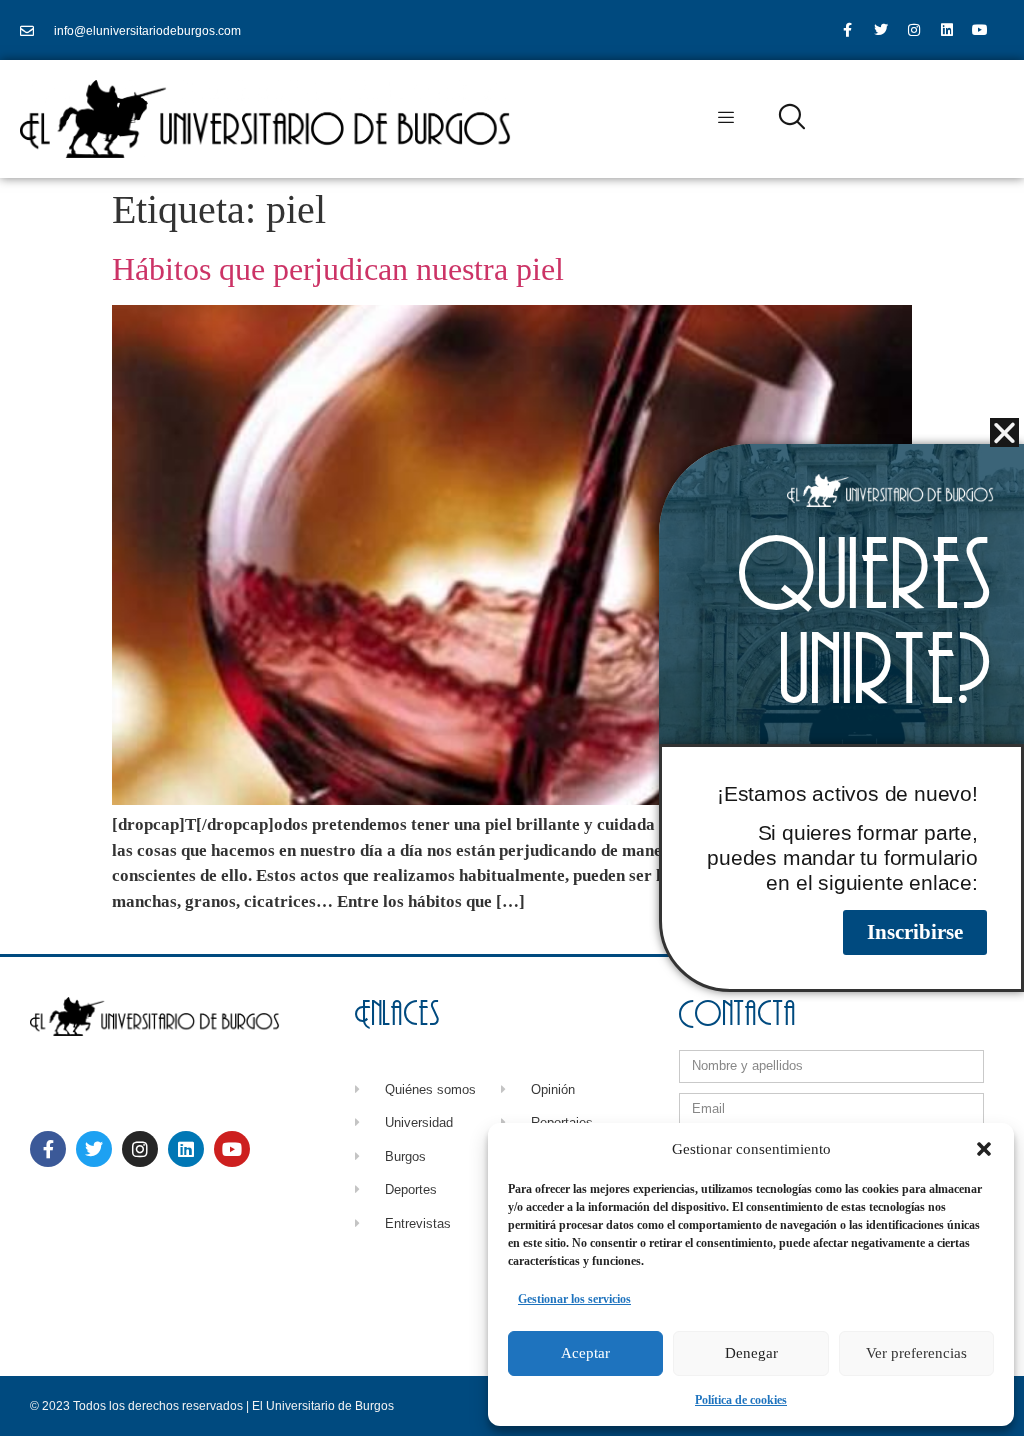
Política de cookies (741, 1400)
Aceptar (585, 1353)
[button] (984, 1149)
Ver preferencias (916, 1353)
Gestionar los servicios (574, 1299)
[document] (512, 718)
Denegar (751, 1353)
